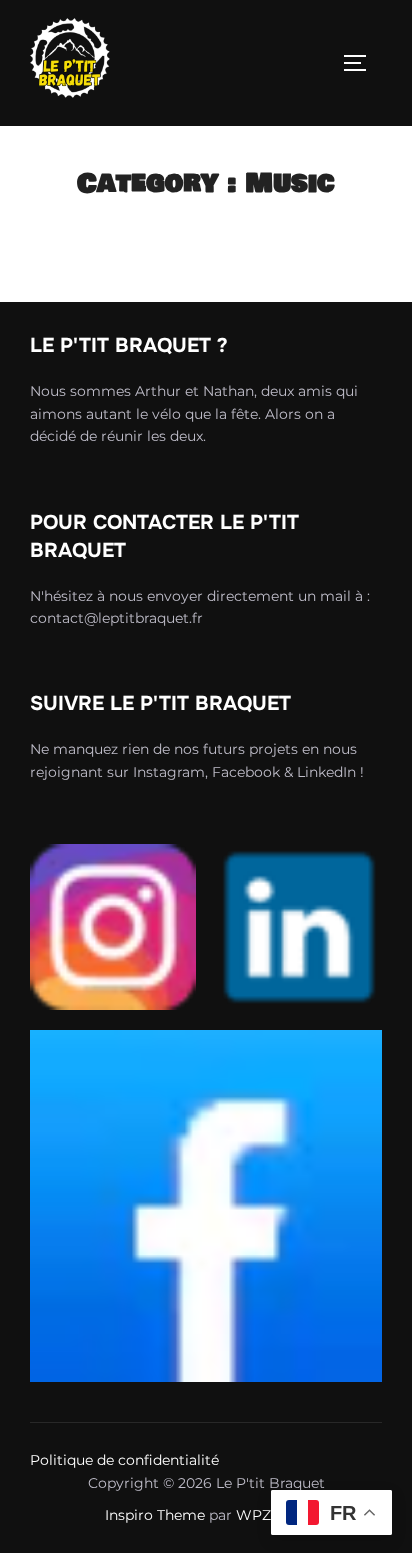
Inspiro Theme (155, 1515)
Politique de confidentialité (124, 1460)
